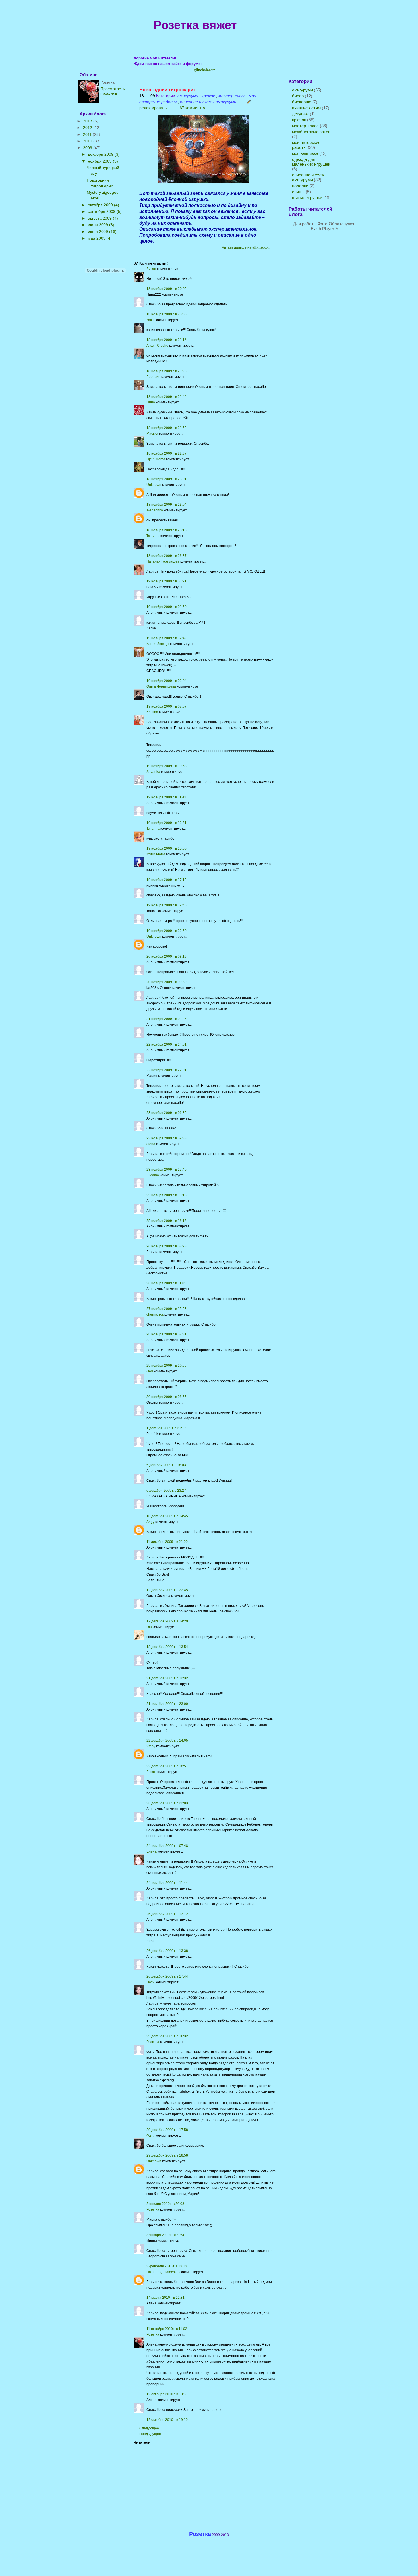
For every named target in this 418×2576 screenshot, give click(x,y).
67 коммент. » (192, 108)
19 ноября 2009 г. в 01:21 (166, 581)
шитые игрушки (307, 198)
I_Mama (153, 1175)
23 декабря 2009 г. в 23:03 (167, 1803)
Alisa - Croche (157, 346)
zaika (151, 320)
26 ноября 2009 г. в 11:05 (166, 1283)
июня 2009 (99, 232)
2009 (88, 148)
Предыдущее (150, 2434)
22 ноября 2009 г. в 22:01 (166, 1070)
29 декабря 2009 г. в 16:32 (167, 2036)
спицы (298, 192)
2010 (88, 141)
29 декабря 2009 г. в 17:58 (167, 2130)
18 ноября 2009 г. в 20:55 (166, 314)
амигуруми (302, 90)
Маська (152, 434)
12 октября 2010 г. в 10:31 (167, 2394)
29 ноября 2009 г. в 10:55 (166, 1366)
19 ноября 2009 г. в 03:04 (166, 681)
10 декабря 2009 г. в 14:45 (167, 1516)
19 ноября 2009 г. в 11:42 (166, 797)
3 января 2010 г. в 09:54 (165, 2235)
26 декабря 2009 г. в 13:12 (167, 1914)
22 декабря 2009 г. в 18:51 (167, 1766)
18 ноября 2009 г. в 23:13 (166, 530)
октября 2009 (101, 205)
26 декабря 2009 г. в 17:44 (167, 1976)
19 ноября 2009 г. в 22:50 (166, 931)
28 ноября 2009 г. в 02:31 (166, 1334)
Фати (151, 1982)
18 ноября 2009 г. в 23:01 (166, 479)
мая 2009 (97, 238)
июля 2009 (99, 225)
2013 (88, 121)
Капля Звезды (158, 644)
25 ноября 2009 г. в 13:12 (166, 1221)
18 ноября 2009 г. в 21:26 (166, 371)
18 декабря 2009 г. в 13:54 (167, 1647)
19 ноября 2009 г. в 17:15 (166, 880)
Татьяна (153, 536)
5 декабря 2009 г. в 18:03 (166, 1465)
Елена (152, 1851)
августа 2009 (100, 218)
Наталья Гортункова (163, 561)
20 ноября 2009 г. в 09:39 (166, 982)
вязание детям (306, 108)
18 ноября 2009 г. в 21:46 (166, 397)
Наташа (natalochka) (163, 2272)
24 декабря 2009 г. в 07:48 (167, 1846)
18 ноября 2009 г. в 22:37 (166, 453)
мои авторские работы (306, 145)
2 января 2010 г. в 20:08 (165, 2204)
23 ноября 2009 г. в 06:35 (166, 1113)
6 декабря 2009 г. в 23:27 (166, 1491)
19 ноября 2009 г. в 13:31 (166, 823)
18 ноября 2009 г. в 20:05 (166, 289)
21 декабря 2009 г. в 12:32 (167, 1678)
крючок (299, 120)
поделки (300, 186)
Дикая (151, 269)
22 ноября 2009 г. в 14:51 (166, 1044)
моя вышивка (305, 153)
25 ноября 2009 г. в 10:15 (166, 1195)
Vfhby (151, 1746)
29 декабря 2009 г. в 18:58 (167, 2155)
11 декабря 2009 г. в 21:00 (167, 1542)
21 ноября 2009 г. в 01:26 (166, 1019)
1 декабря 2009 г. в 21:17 (166, 1428)
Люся (151, 1772)
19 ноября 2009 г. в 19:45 (166, 905)
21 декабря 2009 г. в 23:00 (167, 1704)
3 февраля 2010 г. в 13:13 (167, 2266)
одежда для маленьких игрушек (311, 162)
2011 (88, 134)
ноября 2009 (100, 161)
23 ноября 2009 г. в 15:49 (166, 1170)
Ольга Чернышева (161, 686)
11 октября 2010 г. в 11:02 (167, 2329)
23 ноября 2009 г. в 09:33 (166, 1138)
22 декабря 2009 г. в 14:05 (167, 1741)
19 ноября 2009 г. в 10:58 (166, 766)
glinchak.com (205, 69)
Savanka (153, 772)
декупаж (300, 114)
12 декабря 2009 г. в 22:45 (167, 1590)
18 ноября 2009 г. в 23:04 (166, 505)
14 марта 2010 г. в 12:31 (165, 2298)
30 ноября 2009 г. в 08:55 (166, 1397)
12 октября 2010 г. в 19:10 (167, 2420)
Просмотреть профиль (113, 91)
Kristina (152, 712)
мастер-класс (305, 126)
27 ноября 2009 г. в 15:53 (166, 1309)
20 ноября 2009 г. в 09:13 (166, 956)
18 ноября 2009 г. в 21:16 (166, 340)
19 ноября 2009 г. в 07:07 (166, 706)
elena (151, 1144)
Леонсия (153, 377)
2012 (88, 128)
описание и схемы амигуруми (310, 177)
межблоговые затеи (311, 132)
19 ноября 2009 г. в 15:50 (166, 848)
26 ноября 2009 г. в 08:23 (166, 1246)
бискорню (302, 102)
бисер (298, 96)
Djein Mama (156, 459)
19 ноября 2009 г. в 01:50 (166, 607)
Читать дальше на (246, 247)
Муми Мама (156, 854)
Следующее (149, 2428)
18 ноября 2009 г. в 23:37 (166, 556)
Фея (150, 1371)
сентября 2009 (102, 211)
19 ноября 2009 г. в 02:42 (166, 638)
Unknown (154, 485)
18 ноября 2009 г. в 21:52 (166, 428)
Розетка (153, 2042)
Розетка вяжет (195, 25)
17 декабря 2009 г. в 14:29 (167, 1621)
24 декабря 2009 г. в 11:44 (167, 1883)
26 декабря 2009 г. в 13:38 (167, 1951)
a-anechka (155, 510)
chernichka (155, 1314)
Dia (149, 1627)
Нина (151, 402)
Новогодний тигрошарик (167, 90)
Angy (150, 1522)
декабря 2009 (101, 154)
